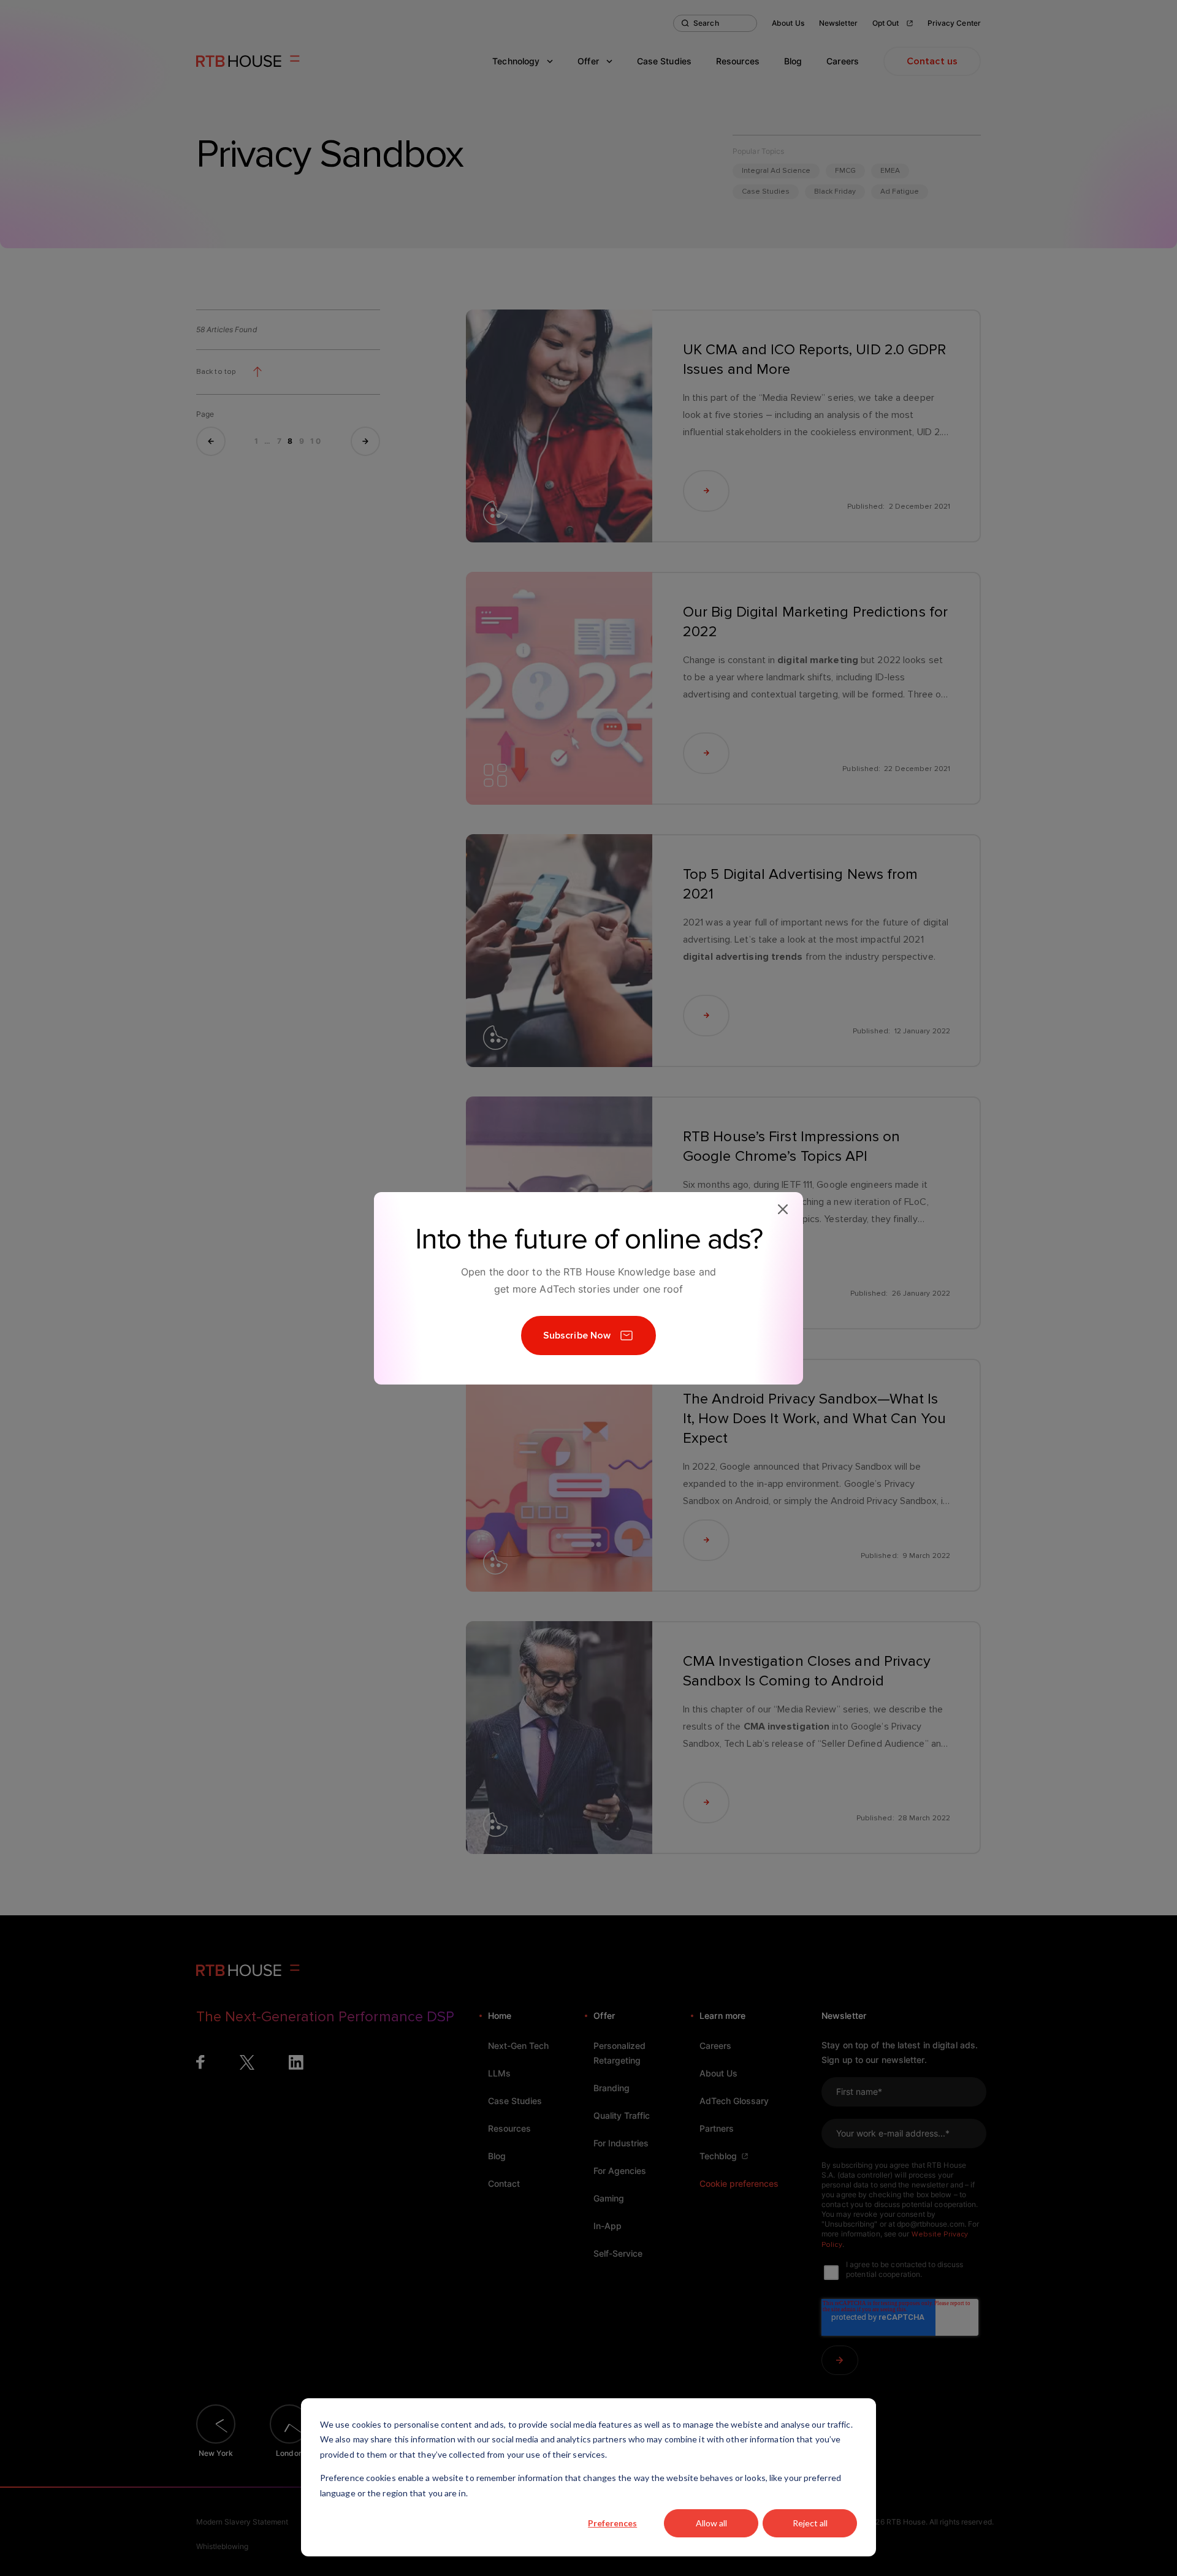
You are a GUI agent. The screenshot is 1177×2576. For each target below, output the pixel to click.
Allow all (711, 2523)
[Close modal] (783, 1209)
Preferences (612, 2523)
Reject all (810, 2523)
